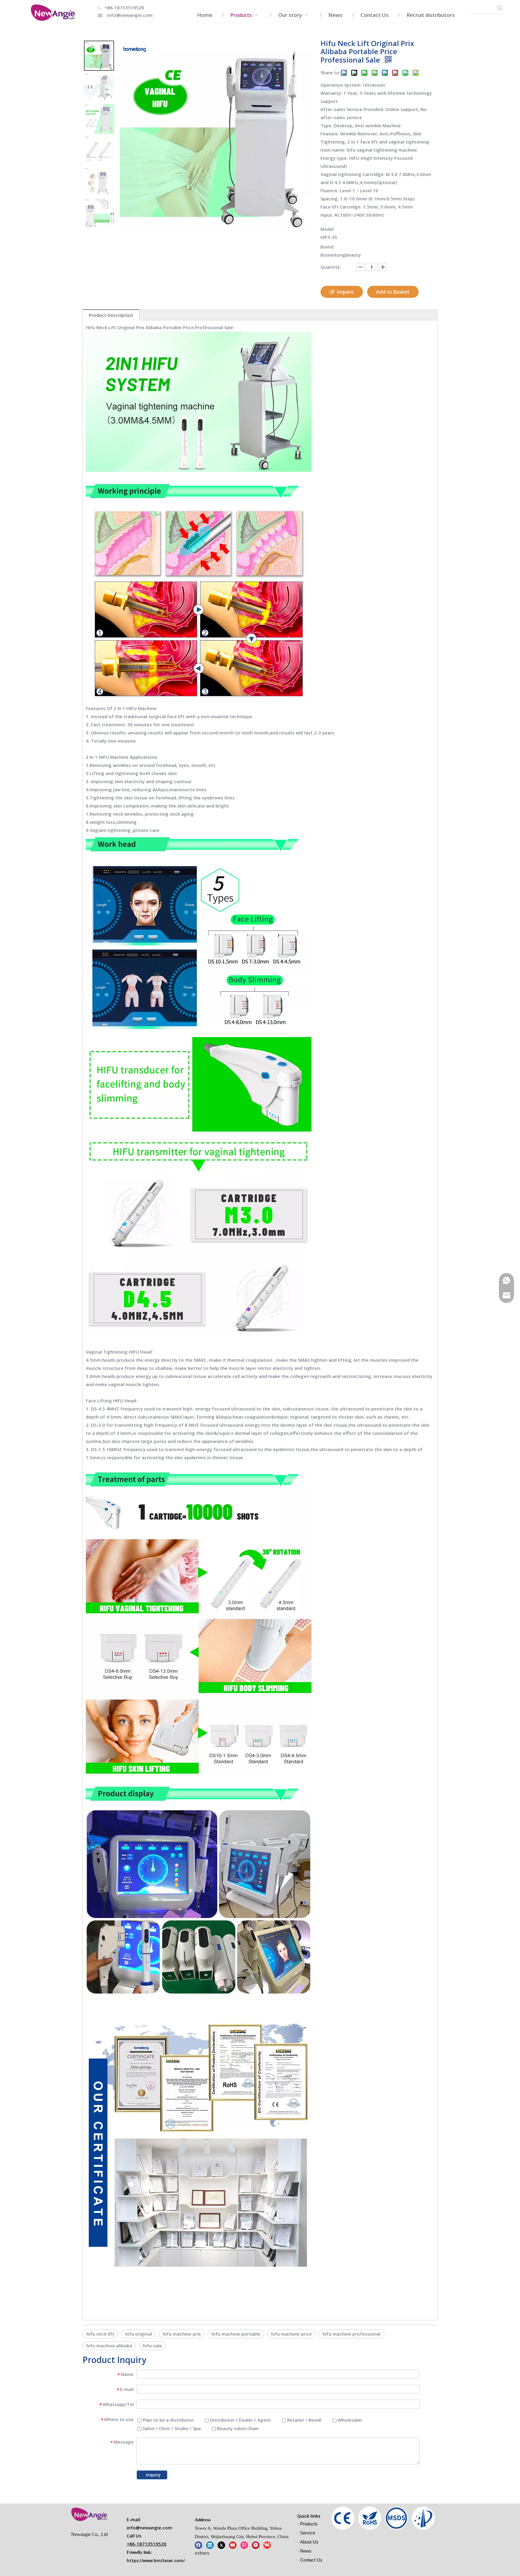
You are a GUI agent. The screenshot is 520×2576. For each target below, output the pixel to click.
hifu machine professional (351, 2334)
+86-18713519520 (124, 8)
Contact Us (311, 2560)
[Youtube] (233, 2545)
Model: (328, 229)
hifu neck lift (100, 2334)
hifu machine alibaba (109, 2346)
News (306, 2551)
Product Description (111, 315)
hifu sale (152, 2346)
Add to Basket (393, 292)
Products (309, 2524)
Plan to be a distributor (168, 2420)
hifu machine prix (182, 2334)
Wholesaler (349, 2420)
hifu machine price (291, 2334)
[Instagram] (244, 2545)
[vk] (267, 2545)
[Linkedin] (210, 2545)
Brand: (327, 247)
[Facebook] (198, 2545)
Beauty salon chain (237, 2428)
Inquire (345, 292)
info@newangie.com (130, 15)
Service (308, 2533)
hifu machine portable (236, 2334)
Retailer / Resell (304, 2420)
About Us (309, 2542)
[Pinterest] (256, 2545)
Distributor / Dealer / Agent (240, 2420)
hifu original (139, 2334)
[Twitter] (221, 2545)
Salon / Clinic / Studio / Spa (171, 2428)
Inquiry (153, 2475)
